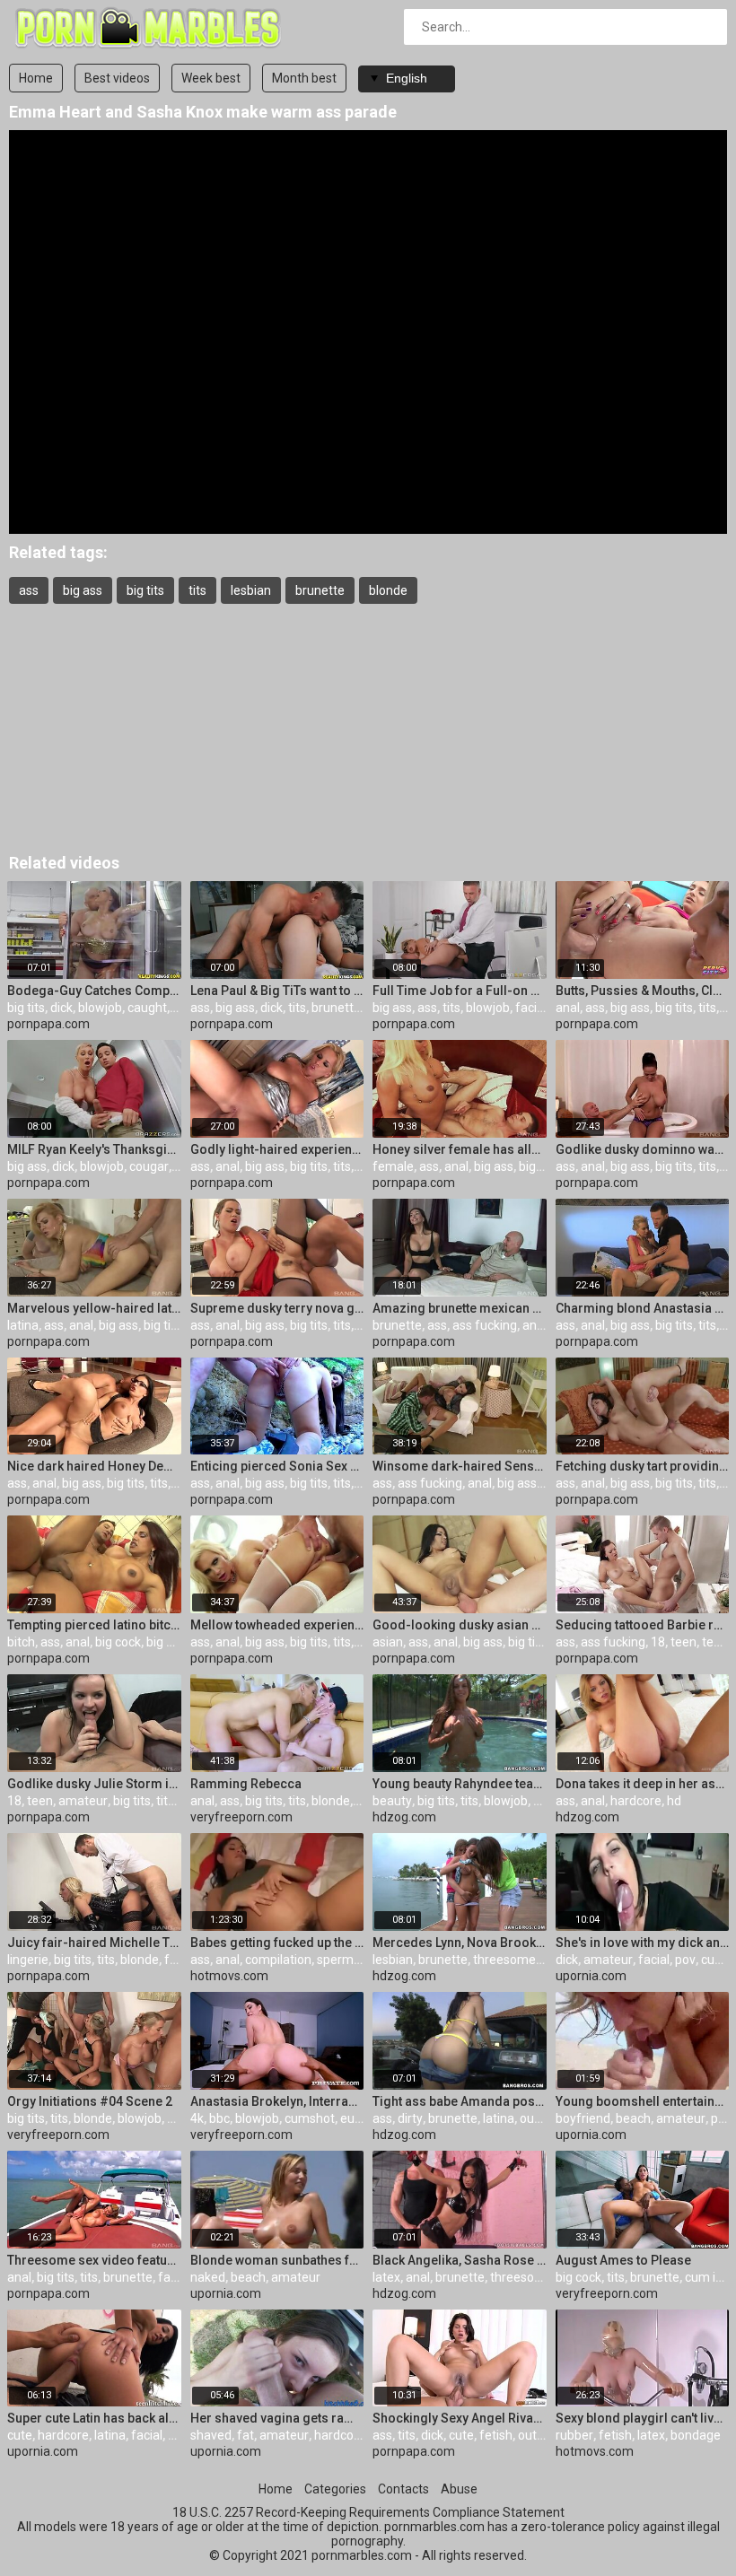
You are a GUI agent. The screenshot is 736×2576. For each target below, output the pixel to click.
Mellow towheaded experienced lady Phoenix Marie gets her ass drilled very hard (277, 1625)
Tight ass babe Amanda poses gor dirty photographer (460, 2101)
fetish (496, 2435)
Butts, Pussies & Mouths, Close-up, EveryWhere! (643, 991)
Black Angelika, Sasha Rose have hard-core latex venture (460, 2260)
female (393, 1166)
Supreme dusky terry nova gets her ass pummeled (277, 1308)
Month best (304, 78)
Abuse (459, 2489)
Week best (211, 78)
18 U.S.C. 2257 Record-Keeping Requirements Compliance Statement (368, 2512)
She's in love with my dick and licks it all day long (643, 1943)
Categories (335, 2489)
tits (197, 590)
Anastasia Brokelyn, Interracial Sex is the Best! (277, 2101)
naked (208, 2277)
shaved (211, 2435)
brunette (320, 590)
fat (245, 2435)
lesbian (251, 590)
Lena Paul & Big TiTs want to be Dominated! (277, 991)
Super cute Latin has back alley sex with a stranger (94, 2418)
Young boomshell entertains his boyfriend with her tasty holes (643, 2101)
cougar (149, 1166)
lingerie (28, 1960)
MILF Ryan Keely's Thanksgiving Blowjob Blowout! (94, 1149)
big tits (145, 590)
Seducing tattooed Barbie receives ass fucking (643, 1625)
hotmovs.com (229, 1976)
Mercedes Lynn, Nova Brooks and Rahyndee (460, 1943)
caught (147, 1008)
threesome (504, 1960)
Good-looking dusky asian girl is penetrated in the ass (460, 1625)
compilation (278, 1960)
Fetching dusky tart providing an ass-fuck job (643, 1466)
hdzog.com (404, 1817)
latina (23, 1325)
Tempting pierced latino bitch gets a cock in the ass (94, 1625)
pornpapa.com (48, 1024)
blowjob (100, 1008)
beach (633, 2118)
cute (20, 2435)
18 (658, 1642)
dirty (410, 2118)
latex (386, 2277)
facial (531, 1008)
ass (29, 590)
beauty (392, 1801)
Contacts (403, 2489)
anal (568, 1008)
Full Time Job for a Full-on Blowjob (460, 991)
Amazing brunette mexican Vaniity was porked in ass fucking (460, 1308)
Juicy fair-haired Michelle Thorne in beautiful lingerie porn (94, 1943)
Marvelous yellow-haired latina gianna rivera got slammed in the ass (94, 1308)
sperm (335, 1960)
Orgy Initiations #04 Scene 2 (90, 2101)
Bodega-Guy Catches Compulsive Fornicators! (94, 991)
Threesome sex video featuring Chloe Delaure (94, 2260)
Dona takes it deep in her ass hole (643, 1784)
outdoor (542, 2118)
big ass (83, 590)
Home (36, 78)
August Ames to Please (623, 2260)
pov (543, 1801)
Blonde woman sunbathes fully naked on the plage (277, 2260)
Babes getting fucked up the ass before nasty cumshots (277, 1943)
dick (61, 1008)
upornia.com (591, 1976)
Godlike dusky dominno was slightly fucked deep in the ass (643, 1149)
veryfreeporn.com (241, 1817)
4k (197, 2118)
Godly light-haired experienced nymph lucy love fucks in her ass (277, 1149)
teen (683, 1642)
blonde (388, 590)
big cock (118, 1642)
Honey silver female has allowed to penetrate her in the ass (460, 1149)
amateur (83, 1801)
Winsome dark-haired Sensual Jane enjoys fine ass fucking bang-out (460, 1466)
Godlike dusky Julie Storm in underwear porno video (94, 1784)
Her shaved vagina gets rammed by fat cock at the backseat (277, 2418)
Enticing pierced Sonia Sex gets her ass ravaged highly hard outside (277, 1466)
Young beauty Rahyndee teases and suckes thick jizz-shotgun (460, 1784)
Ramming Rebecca (246, 1784)
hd (674, 1801)
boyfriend (583, 2118)
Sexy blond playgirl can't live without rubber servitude (643, 2418)
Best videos (117, 78)
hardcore (636, 1801)
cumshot (310, 2118)
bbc (219, 2118)
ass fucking (485, 1325)
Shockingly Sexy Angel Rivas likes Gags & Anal (460, 2418)
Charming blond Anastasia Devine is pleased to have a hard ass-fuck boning (643, 1308)
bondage (696, 2435)
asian (388, 1642)
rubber (574, 2435)
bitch (21, 1642)
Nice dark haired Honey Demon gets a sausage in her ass (94, 1466)
